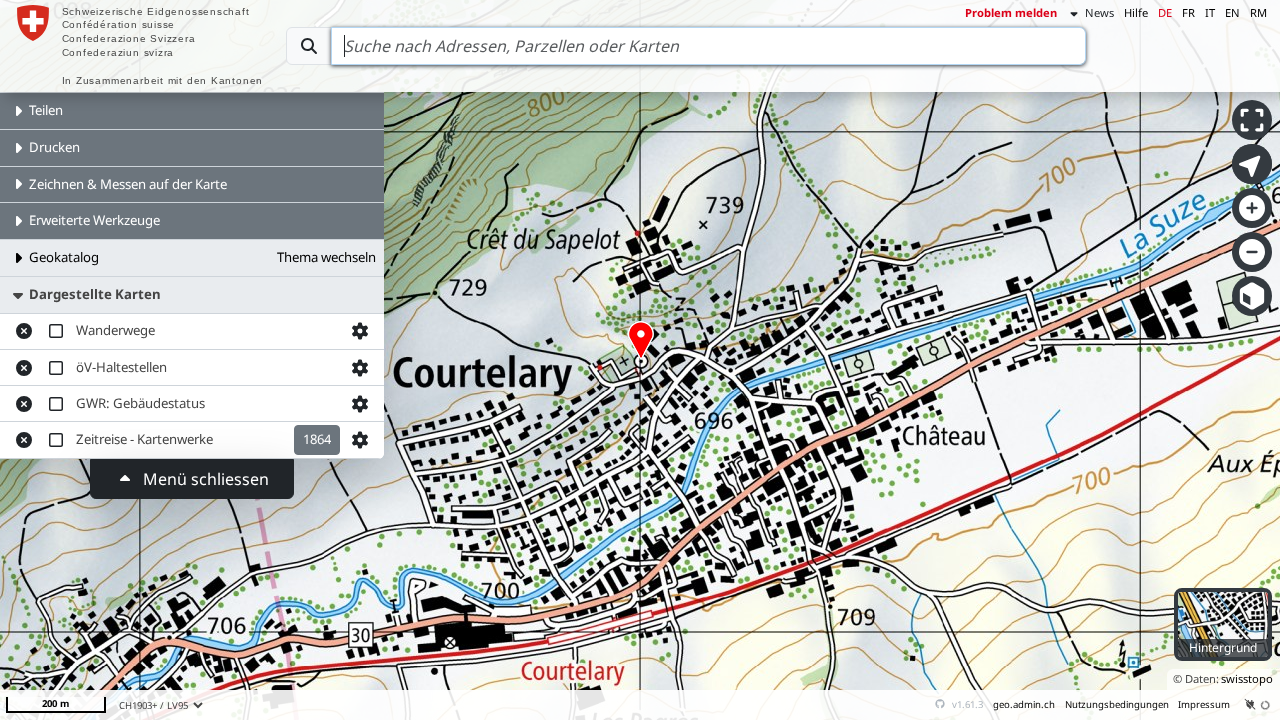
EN (1232, 12)
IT (1210, 12)
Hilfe (1136, 12)
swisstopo (1247, 678)
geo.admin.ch (1024, 704)
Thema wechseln (326, 257)
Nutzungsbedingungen (1117, 704)
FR (1188, 12)
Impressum (1204, 704)
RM (1258, 12)
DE (1165, 12)
